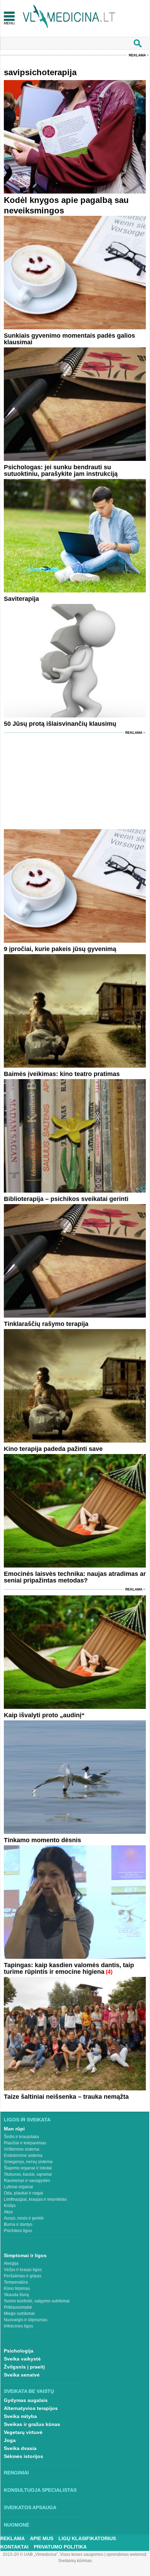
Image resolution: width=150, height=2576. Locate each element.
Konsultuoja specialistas (40, 2490)
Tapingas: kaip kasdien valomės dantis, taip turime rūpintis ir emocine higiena (69, 1968)
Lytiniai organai (18, 2187)
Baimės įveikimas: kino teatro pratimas (62, 1074)
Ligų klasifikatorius (87, 2538)
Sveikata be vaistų (29, 2391)
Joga (10, 2440)
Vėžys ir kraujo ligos (23, 2270)
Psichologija (19, 2351)
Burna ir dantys (18, 2224)
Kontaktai (14, 2547)
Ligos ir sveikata (27, 2120)
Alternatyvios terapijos (31, 2408)
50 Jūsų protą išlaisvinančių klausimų (60, 724)
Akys (8, 2212)
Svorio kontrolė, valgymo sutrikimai (37, 2301)
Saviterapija (21, 599)
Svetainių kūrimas (75, 2561)
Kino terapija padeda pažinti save (53, 1449)
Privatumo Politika (60, 2547)
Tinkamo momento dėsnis (42, 1840)
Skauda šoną (16, 2295)
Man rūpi (14, 2129)
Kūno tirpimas (17, 2288)
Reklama (137, 55)
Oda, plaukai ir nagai (23, 2193)
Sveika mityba (20, 2416)
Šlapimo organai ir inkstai (28, 2168)
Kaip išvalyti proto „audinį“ (44, 1715)
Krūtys (10, 2206)
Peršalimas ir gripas (23, 2276)
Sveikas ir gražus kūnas (32, 2424)
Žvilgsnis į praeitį (24, 2367)
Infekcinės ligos (18, 2326)
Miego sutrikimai (19, 2314)
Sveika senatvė (22, 2375)
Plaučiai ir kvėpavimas (25, 2143)
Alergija (11, 2263)
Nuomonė (17, 2525)
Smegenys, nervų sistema (28, 2162)
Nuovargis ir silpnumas (26, 2320)
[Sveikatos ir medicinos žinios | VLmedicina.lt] (69, 17)
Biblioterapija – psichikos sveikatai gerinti (66, 1199)
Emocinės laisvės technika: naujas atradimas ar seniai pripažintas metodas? (75, 1577)
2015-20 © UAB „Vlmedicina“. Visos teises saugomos (53, 2554)
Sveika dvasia (20, 2448)
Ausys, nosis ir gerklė (24, 2218)
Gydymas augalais (26, 2400)
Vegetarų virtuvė (23, 2432)
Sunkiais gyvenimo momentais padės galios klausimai (69, 339)
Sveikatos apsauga (30, 2507)
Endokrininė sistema (23, 2155)
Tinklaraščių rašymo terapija (46, 1324)
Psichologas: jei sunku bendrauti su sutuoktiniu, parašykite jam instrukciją (61, 470)
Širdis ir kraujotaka (21, 2137)
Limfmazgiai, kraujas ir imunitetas (35, 2199)
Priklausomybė (18, 2307)
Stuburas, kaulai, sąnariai (28, 2174)
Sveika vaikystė (22, 2359)
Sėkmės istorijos (23, 2456)
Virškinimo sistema (22, 2149)
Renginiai (16, 2473)
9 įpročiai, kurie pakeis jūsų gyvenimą (60, 949)
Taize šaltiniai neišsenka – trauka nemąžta (66, 2097)
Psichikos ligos (18, 2231)
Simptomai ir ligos (25, 2255)
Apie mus (42, 2538)
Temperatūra (16, 2282)
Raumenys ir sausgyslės (27, 2181)
